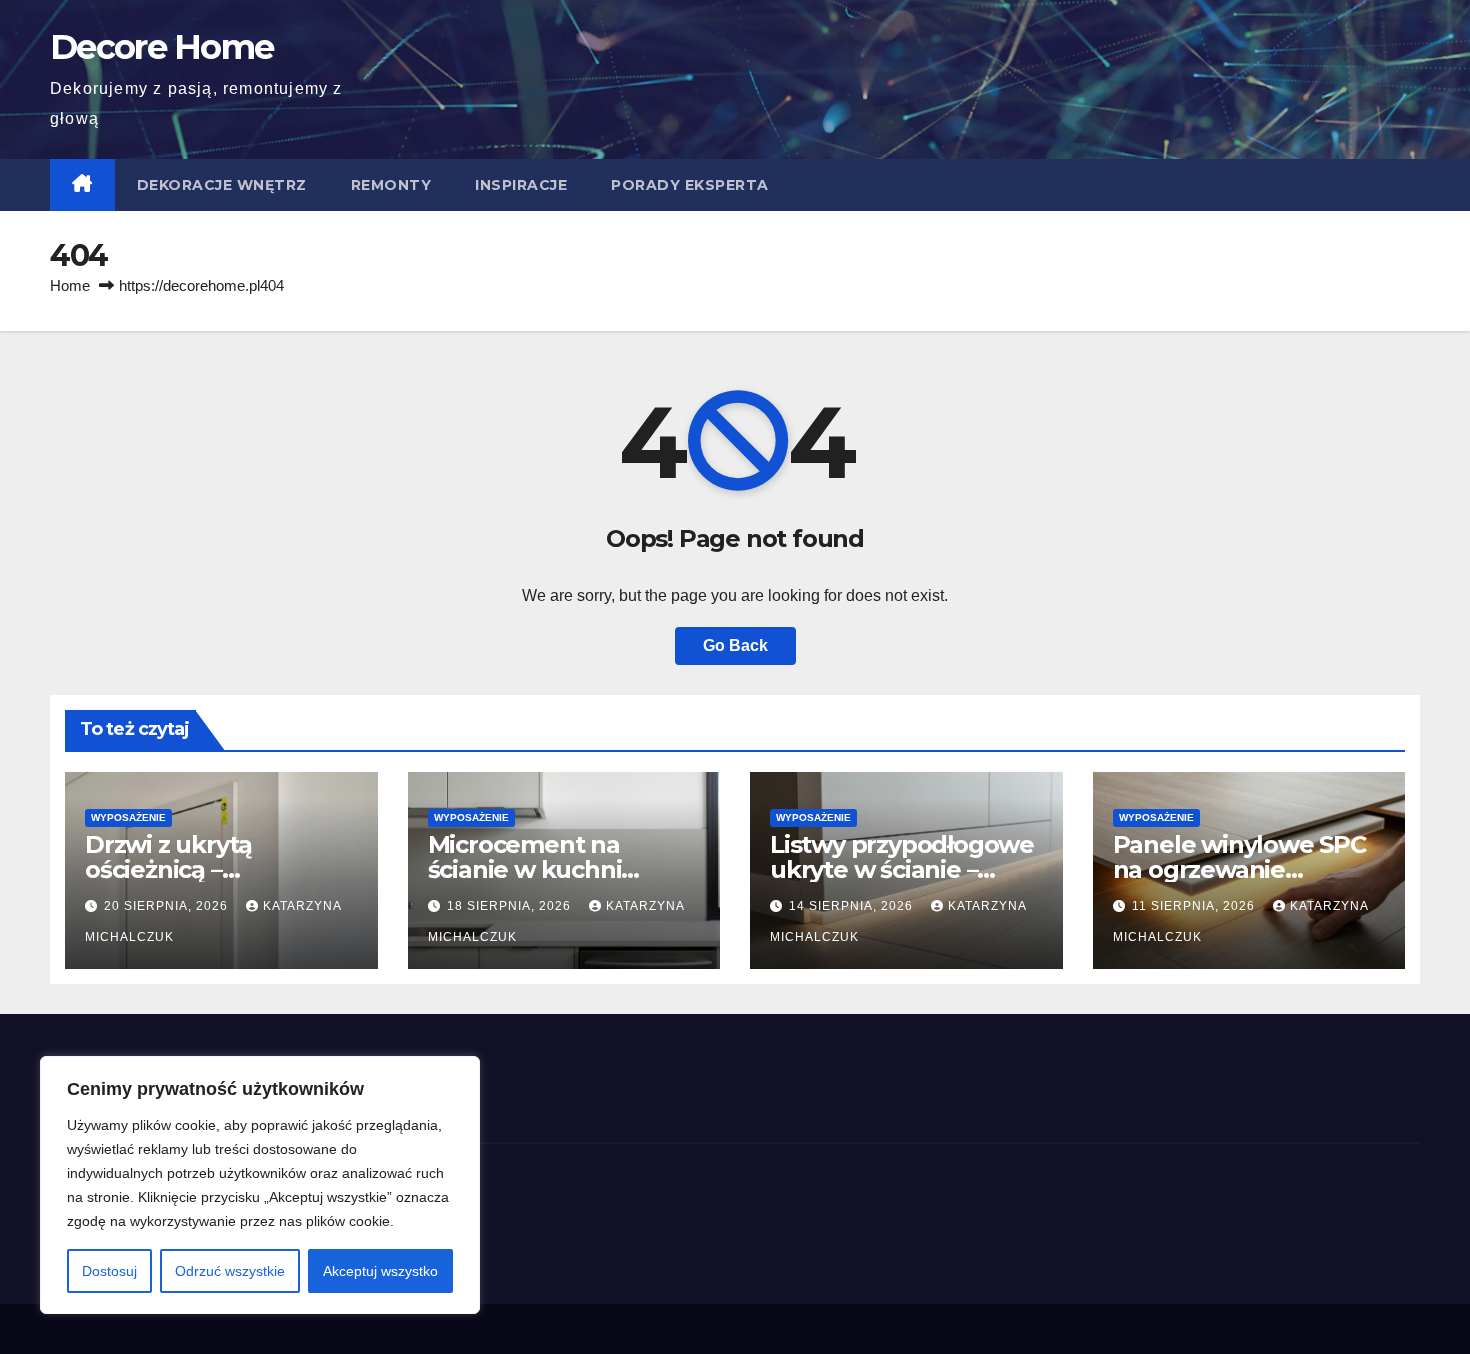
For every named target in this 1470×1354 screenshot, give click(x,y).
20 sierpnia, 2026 (168, 906)
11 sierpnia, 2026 (1195, 906)
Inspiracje (521, 185)
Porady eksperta (690, 185)
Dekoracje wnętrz (222, 185)
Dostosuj (109, 1271)
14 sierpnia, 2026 (853, 906)
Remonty (391, 185)
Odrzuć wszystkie (230, 1271)
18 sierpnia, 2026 (511, 906)
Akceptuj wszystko (380, 1271)
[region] (260, 1185)
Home (70, 285)
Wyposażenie (128, 817)
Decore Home (161, 47)
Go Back (735, 645)
